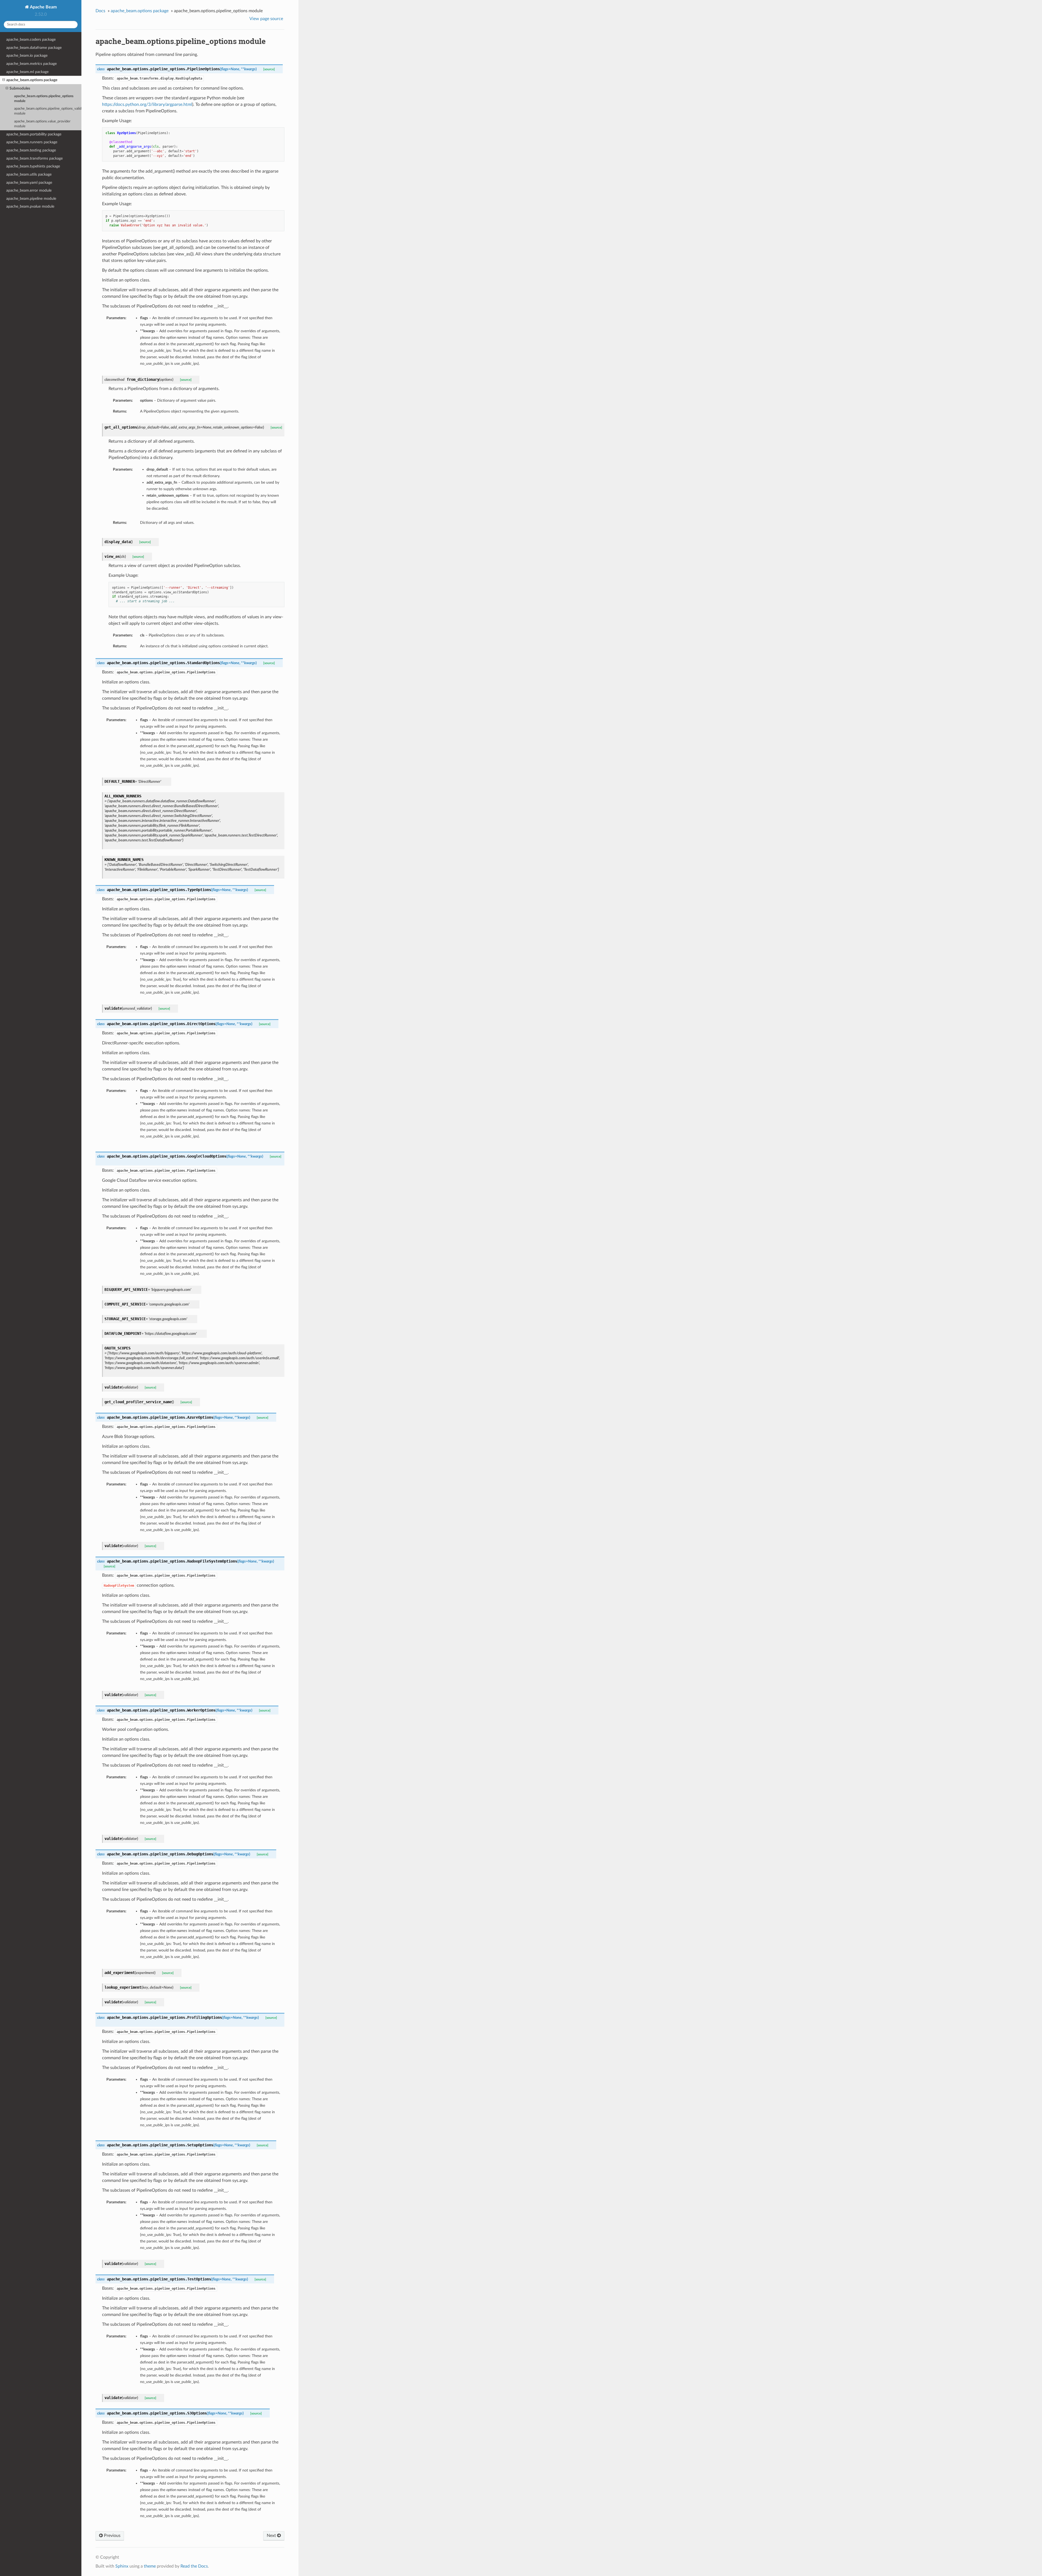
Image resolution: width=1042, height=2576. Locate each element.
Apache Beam (43, 7)
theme (150, 2566)
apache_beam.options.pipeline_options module (44, 99)
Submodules (20, 88)
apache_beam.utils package (29, 174)
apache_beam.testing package (31, 150)
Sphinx (122, 2566)
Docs (100, 11)
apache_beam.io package (27, 56)
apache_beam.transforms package (34, 158)
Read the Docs (194, 2566)
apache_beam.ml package (27, 72)
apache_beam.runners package (32, 142)
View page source (266, 19)
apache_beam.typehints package (33, 166)
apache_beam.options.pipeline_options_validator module (48, 111)
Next (272, 2536)
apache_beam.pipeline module (31, 199)
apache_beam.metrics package (31, 64)
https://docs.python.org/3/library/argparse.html (147, 104)
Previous (112, 2536)
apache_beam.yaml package (29, 183)
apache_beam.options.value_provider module (42, 124)
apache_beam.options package (32, 80)
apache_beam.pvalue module (30, 206)
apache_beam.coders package (31, 39)
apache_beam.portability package (34, 134)
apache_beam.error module (29, 190)
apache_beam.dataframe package (34, 48)
